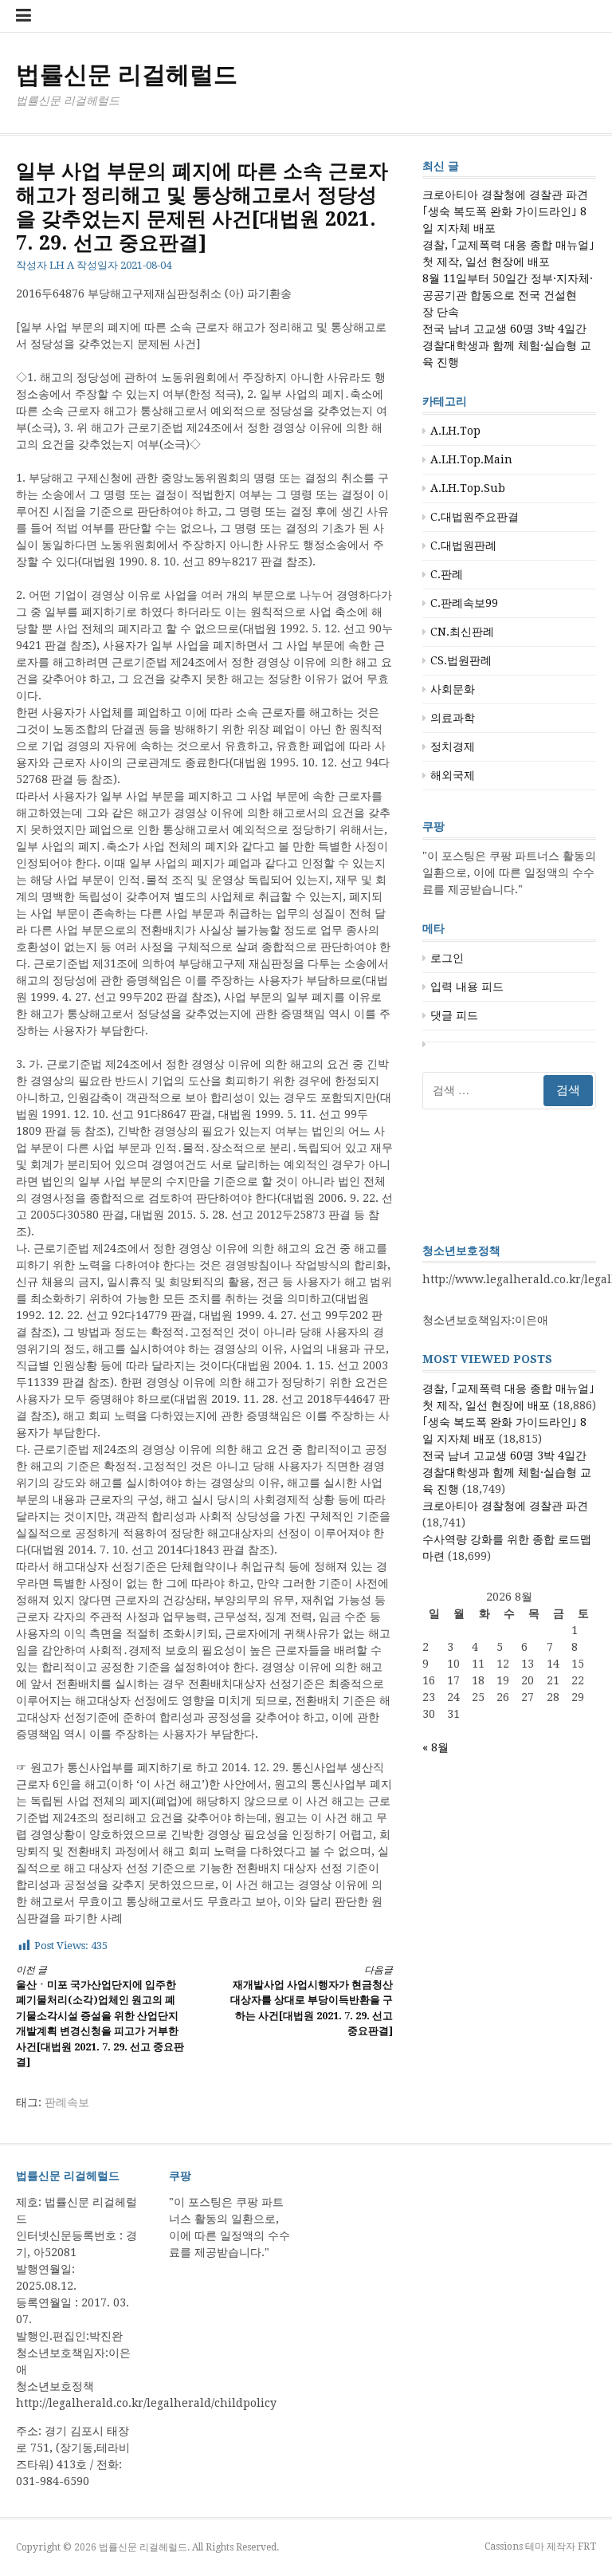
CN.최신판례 (462, 632)
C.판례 (447, 574)
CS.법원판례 (461, 660)
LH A (62, 265)
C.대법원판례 (463, 546)
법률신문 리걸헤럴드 (127, 75)
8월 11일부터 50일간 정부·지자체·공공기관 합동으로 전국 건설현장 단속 (508, 295)
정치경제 (453, 746)
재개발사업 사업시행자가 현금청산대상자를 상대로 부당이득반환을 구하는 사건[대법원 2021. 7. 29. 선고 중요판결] (312, 2001)
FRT (587, 2546)
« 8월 (435, 1747)
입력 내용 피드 (467, 987)
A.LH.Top (455, 431)
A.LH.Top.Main (471, 459)
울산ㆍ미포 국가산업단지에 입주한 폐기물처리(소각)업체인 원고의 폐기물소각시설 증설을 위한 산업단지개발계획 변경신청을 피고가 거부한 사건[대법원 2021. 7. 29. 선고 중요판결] (100, 2017)
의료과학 (453, 718)
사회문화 (453, 689)
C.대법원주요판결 (475, 517)
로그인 (447, 958)
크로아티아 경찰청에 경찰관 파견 (505, 195)
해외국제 (453, 775)
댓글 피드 (454, 1015)
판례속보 (67, 2102)
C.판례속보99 (464, 603)
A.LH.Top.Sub (468, 488)
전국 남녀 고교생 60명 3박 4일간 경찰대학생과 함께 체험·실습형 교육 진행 (507, 345)
